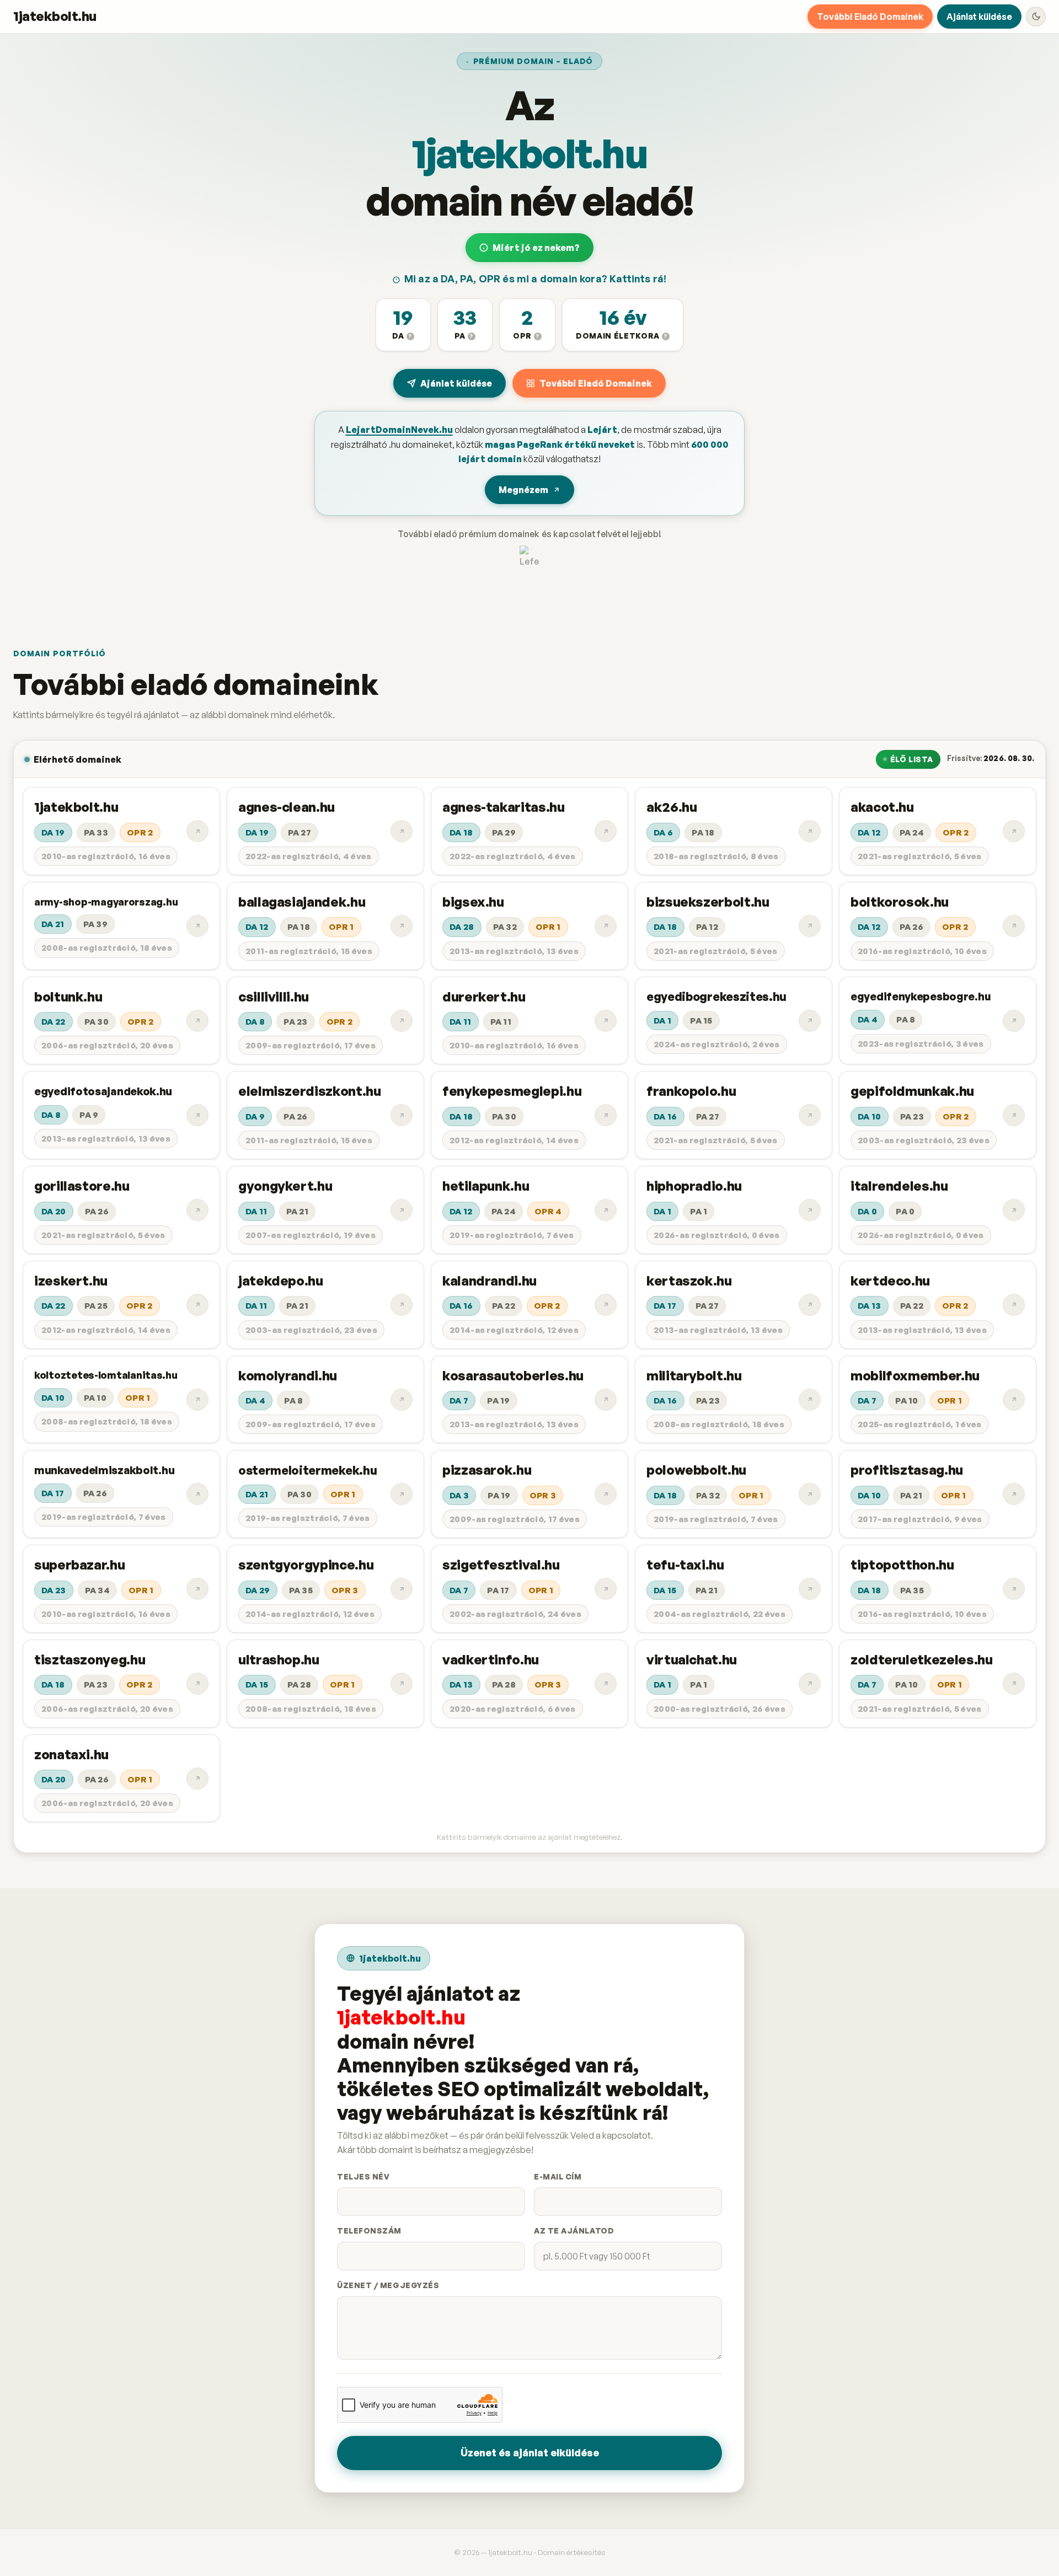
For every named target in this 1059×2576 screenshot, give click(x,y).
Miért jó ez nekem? (536, 248)
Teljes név (363, 2176)
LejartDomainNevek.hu (399, 430)
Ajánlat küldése (979, 17)
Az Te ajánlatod (574, 2230)
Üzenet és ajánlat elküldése (530, 2452)
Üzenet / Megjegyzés (388, 2285)
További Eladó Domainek (870, 17)
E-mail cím (558, 2176)
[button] (403, 325)
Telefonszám (369, 2230)
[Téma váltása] (1036, 17)
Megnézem (523, 490)
